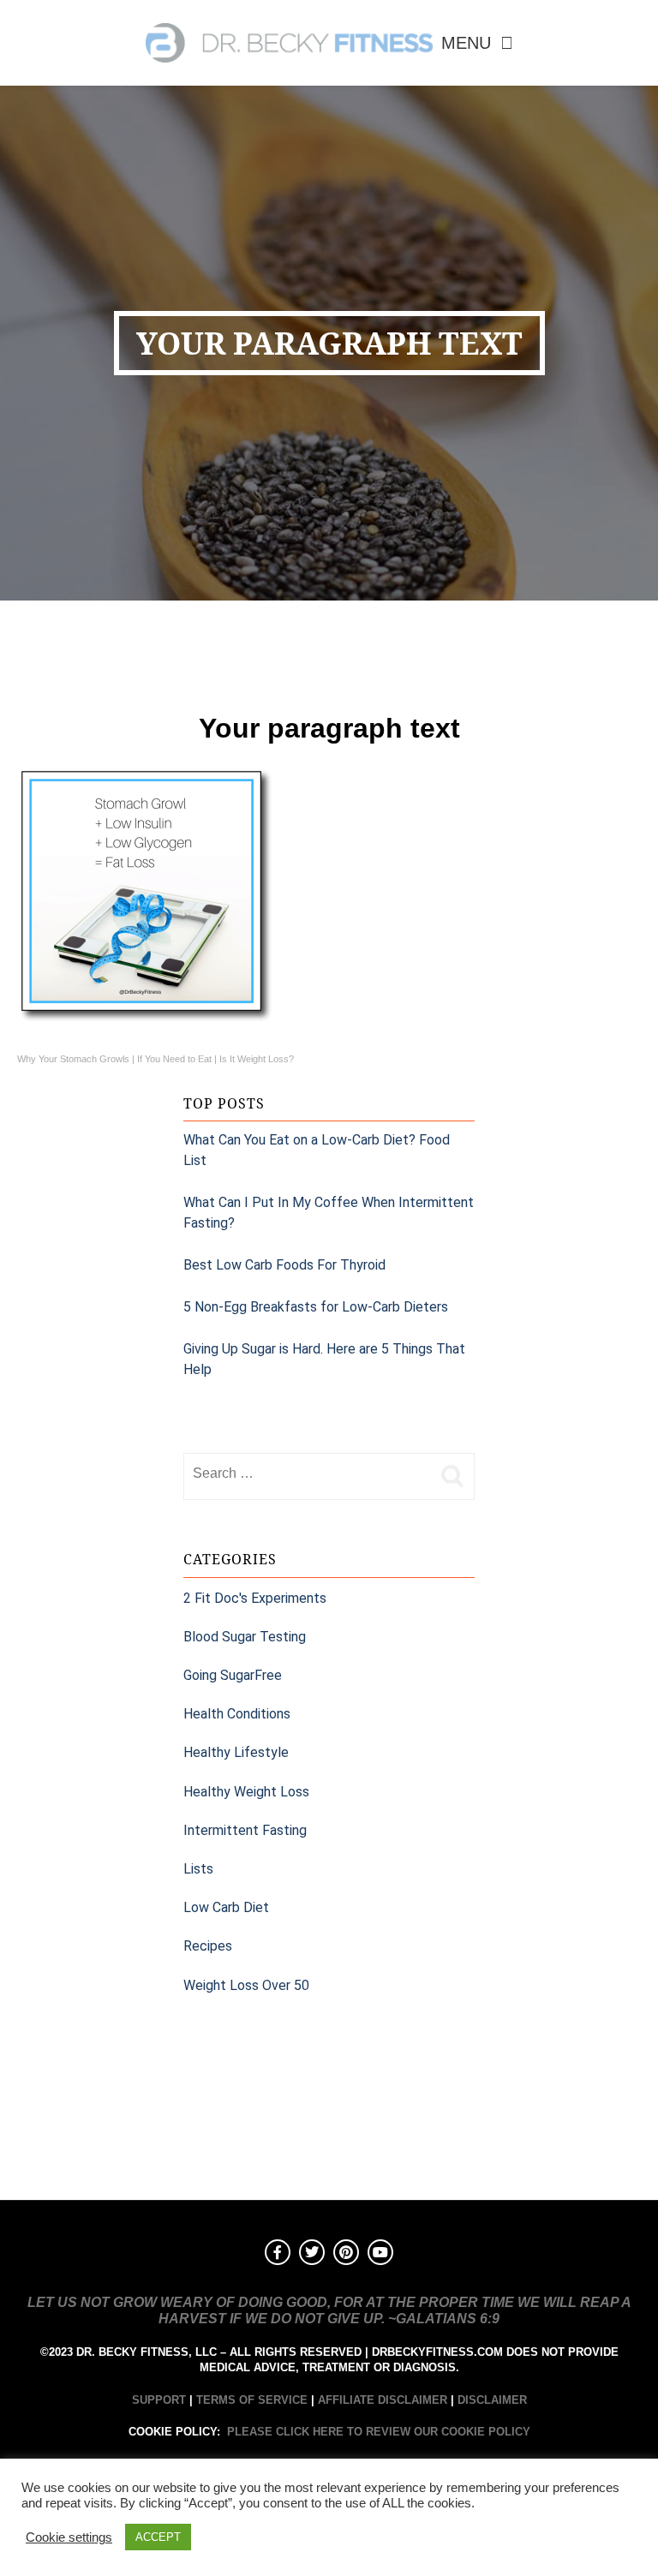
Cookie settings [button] (69, 2537)
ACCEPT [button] (158, 2537)
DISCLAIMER (492, 2400)
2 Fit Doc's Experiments (255, 1598)
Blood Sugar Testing (245, 1637)
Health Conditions (237, 1714)
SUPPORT (159, 2400)
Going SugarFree (233, 1675)
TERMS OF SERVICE (252, 2400)
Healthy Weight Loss (246, 1792)
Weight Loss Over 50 (246, 1985)
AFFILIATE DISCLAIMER (383, 2400)
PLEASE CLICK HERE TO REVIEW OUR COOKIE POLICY (379, 2432)
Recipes (208, 1946)
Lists (198, 1869)
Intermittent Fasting (245, 1830)
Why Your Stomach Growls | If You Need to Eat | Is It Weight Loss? (156, 1059)
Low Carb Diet (226, 1907)
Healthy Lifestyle (236, 1752)
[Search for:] (308, 1473)
